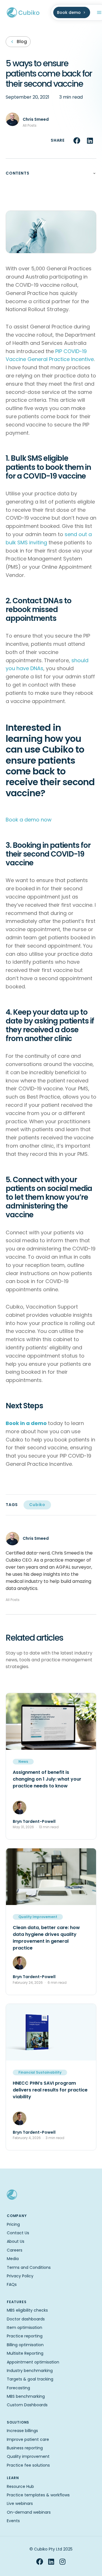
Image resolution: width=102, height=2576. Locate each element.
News (23, 1761)
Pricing (13, 2224)
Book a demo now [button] (29, 820)
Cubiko (37, 1505)
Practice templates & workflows (38, 2495)
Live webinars (20, 2503)
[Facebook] (40, 2562)
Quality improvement (28, 2456)
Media (13, 2259)
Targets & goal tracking (30, 2379)
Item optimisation (25, 2327)
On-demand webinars (29, 2512)
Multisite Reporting (25, 2353)
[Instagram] (62, 2562)
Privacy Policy (20, 2276)
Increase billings (22, 2431)
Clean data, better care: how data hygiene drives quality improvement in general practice (46, 1938)
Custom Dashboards (27, 2405)
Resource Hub (20, 2486)
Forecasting (18, 2388)
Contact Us (18, 2233)
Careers (15, 2250)
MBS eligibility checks (27, 2310)
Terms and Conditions (29, 2267)
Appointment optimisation (33, 2362)
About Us (16, 2241)
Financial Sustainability (40, 2072)
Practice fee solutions (28, 2465)
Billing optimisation (25, 2345)
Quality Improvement (38, 1917)
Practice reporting (25, 2336)
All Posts (30, 125)
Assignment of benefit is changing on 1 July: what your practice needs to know (47, 1779)
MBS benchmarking (26, 2396)
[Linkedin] (51, 2562)
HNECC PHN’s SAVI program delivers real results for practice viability (50, 2090)
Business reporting (25, 2448)
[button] (77, 141)
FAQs (12, 2284)
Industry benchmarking (30, 2371)
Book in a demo (26, 1423)
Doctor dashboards (26, 2319)
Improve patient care (28, 2439)
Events (13, 2521)
